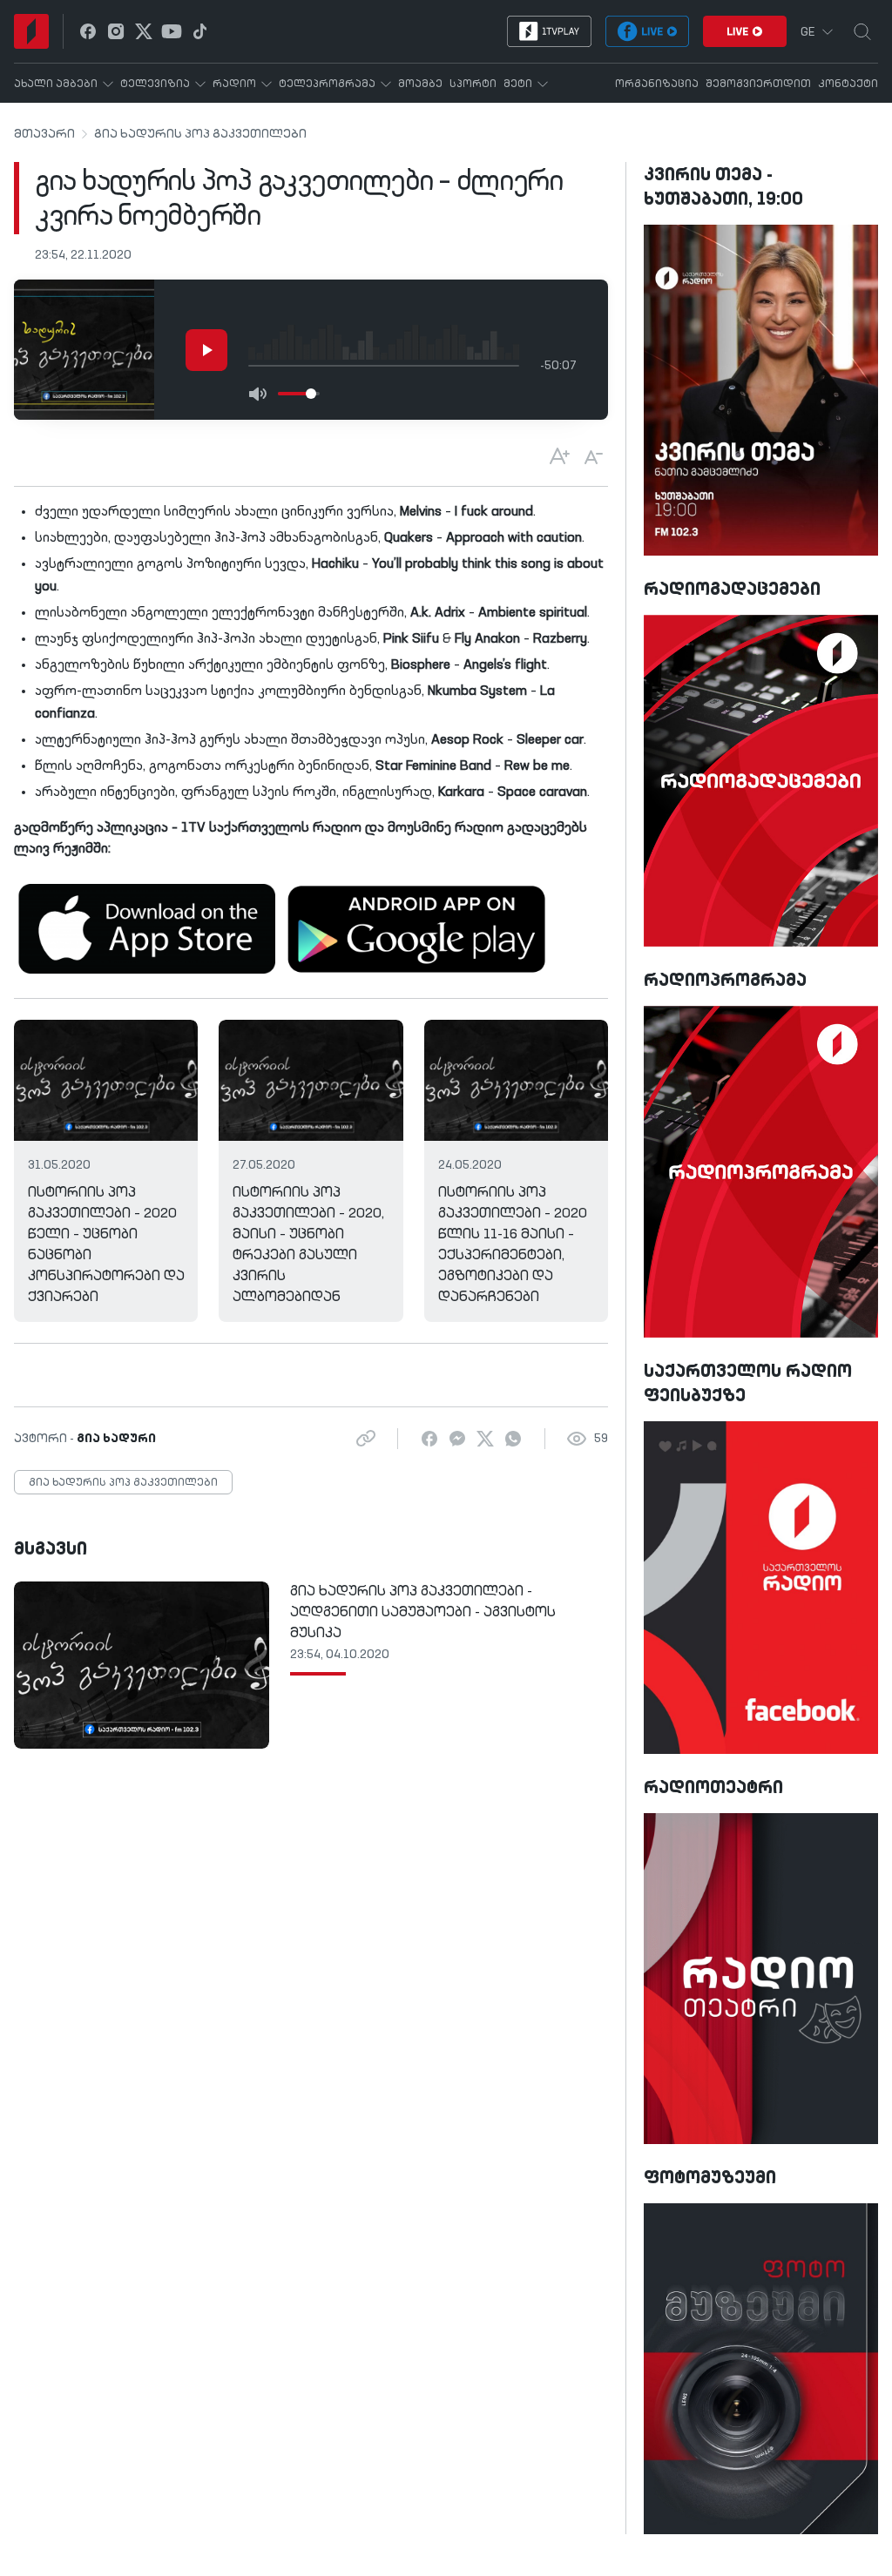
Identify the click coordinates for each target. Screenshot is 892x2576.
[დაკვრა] (206, 350)
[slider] (311, 394)
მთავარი (44, 134)
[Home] (31, 31)
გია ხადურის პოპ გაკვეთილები (200, 134)
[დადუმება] (257, 394)
